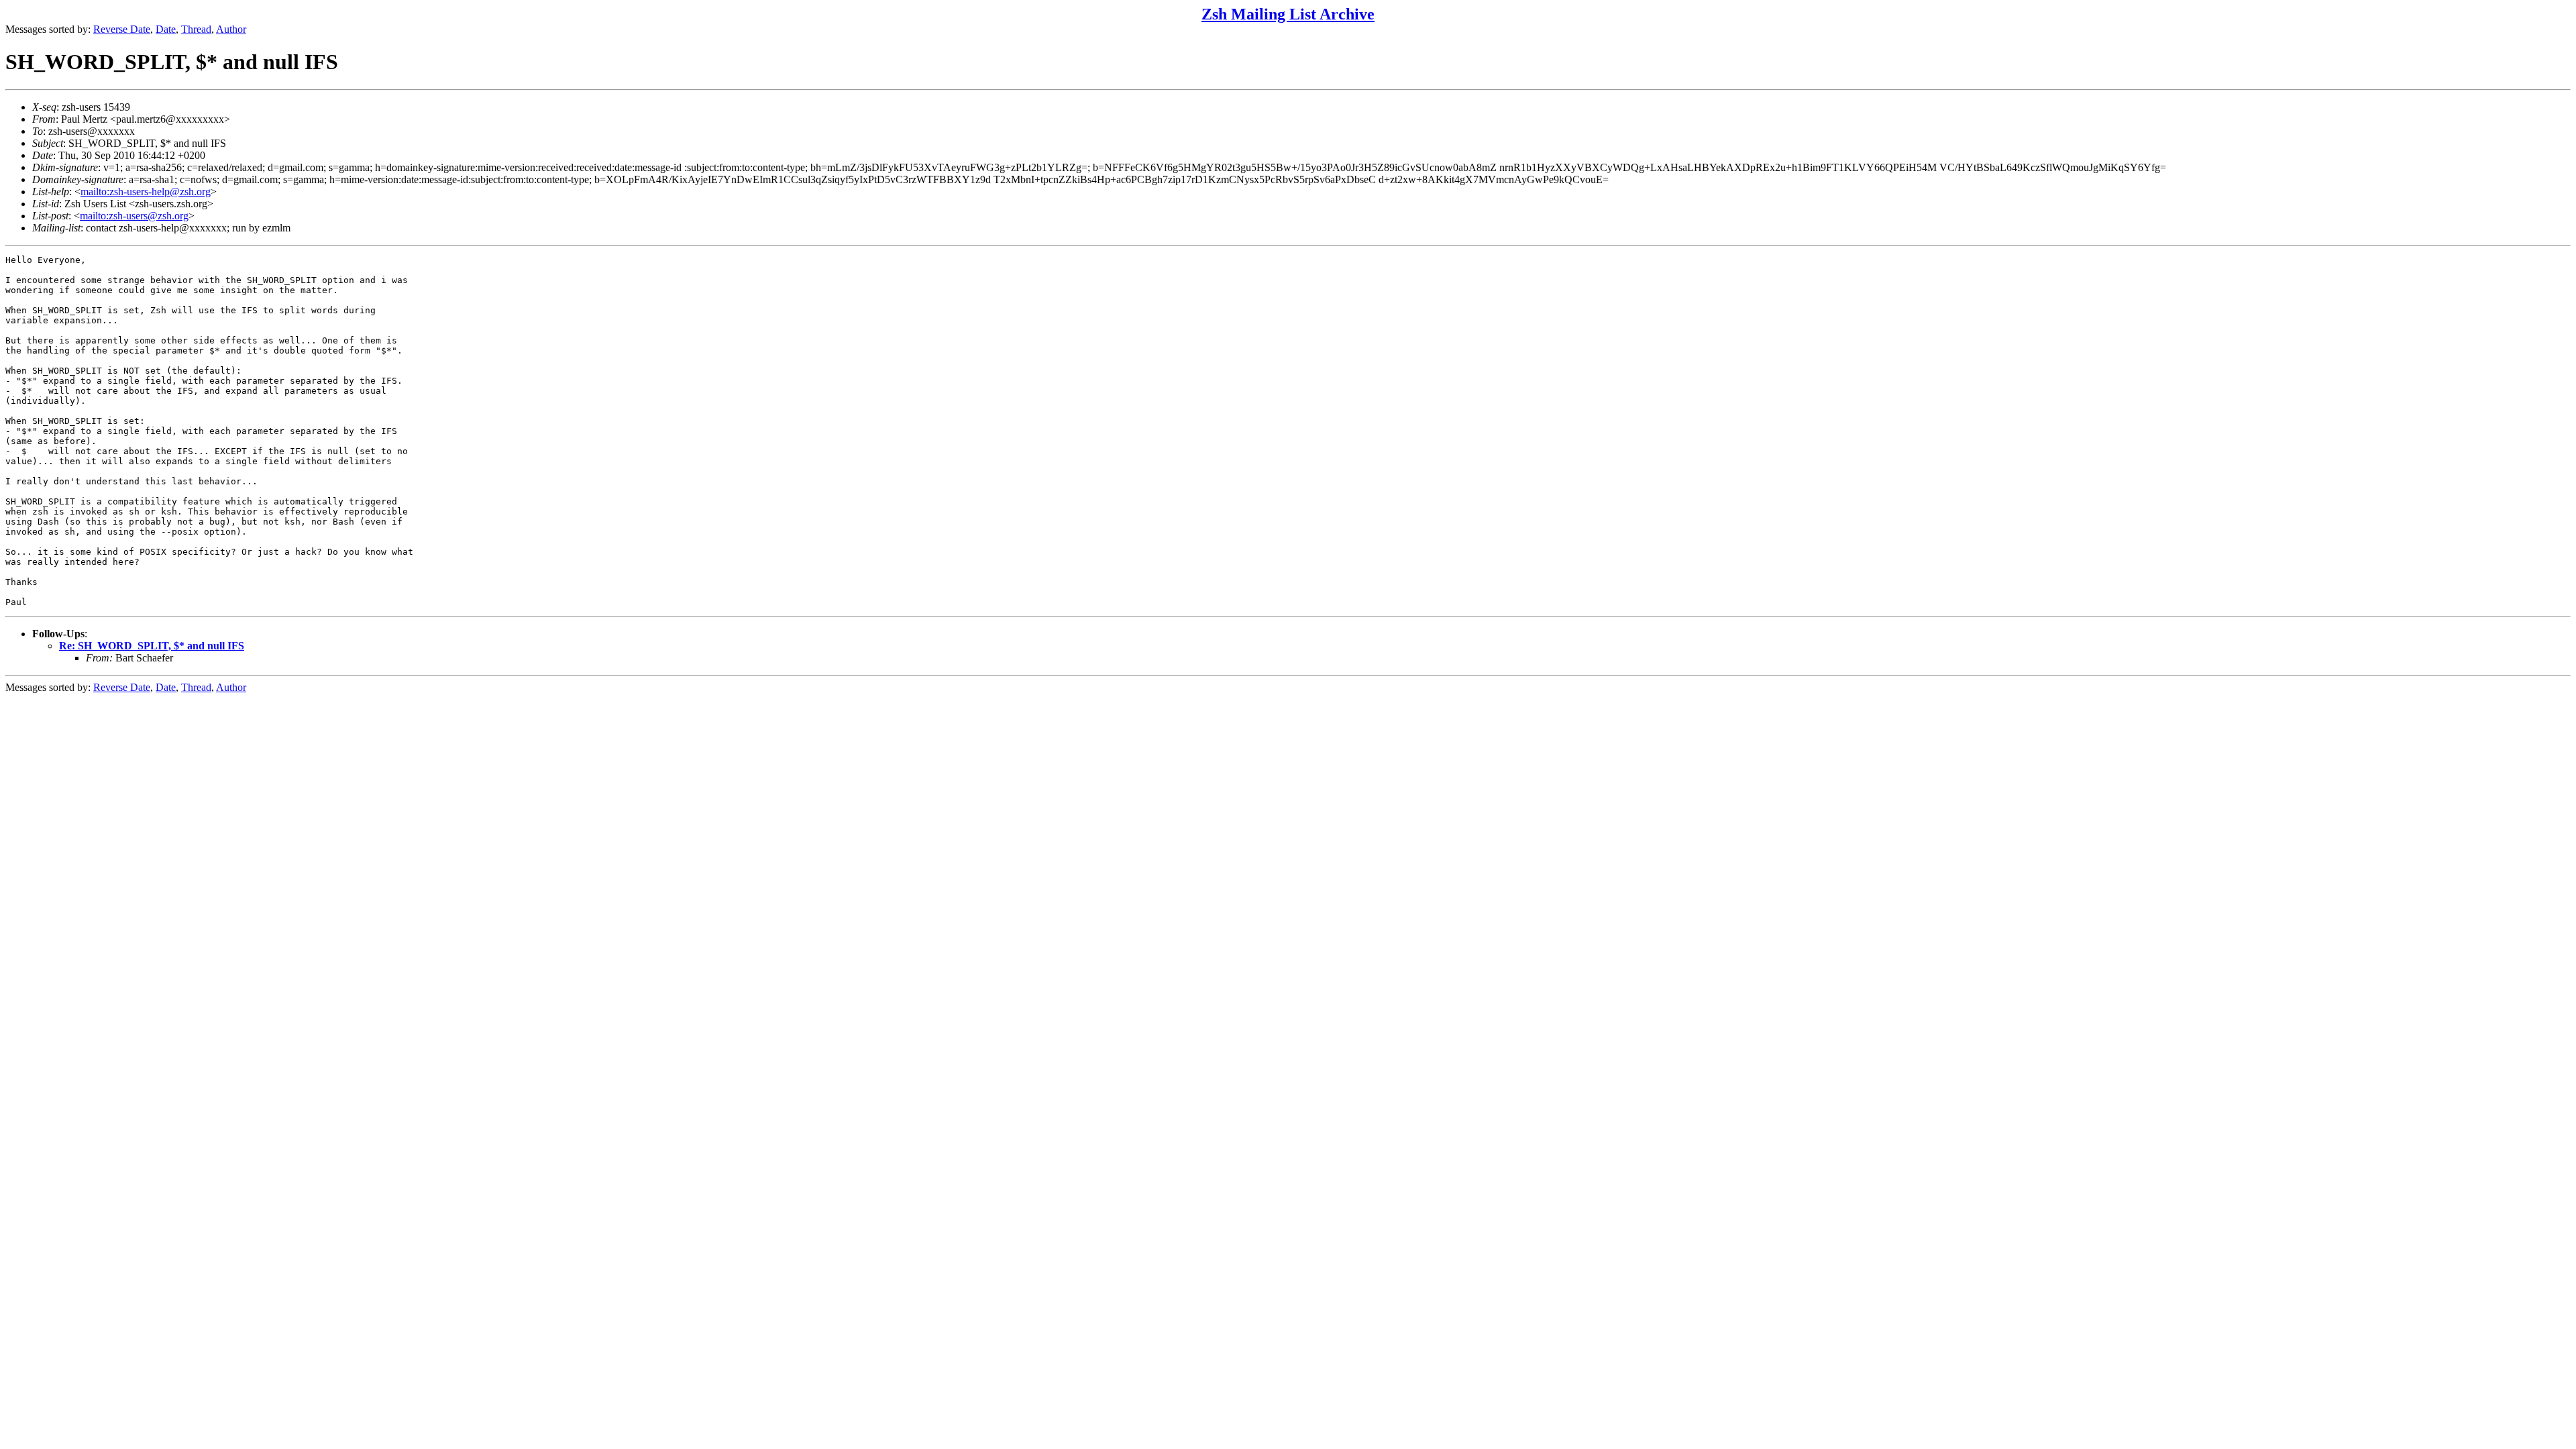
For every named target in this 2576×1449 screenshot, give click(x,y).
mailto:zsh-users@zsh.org (134, 216)
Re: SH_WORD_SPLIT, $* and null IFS (152, 646)
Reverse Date (122, 29)
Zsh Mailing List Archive (1288, 14)
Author (231, 29)
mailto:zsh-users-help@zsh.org (146, 192)
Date (166, 29)
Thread (196, 29)
